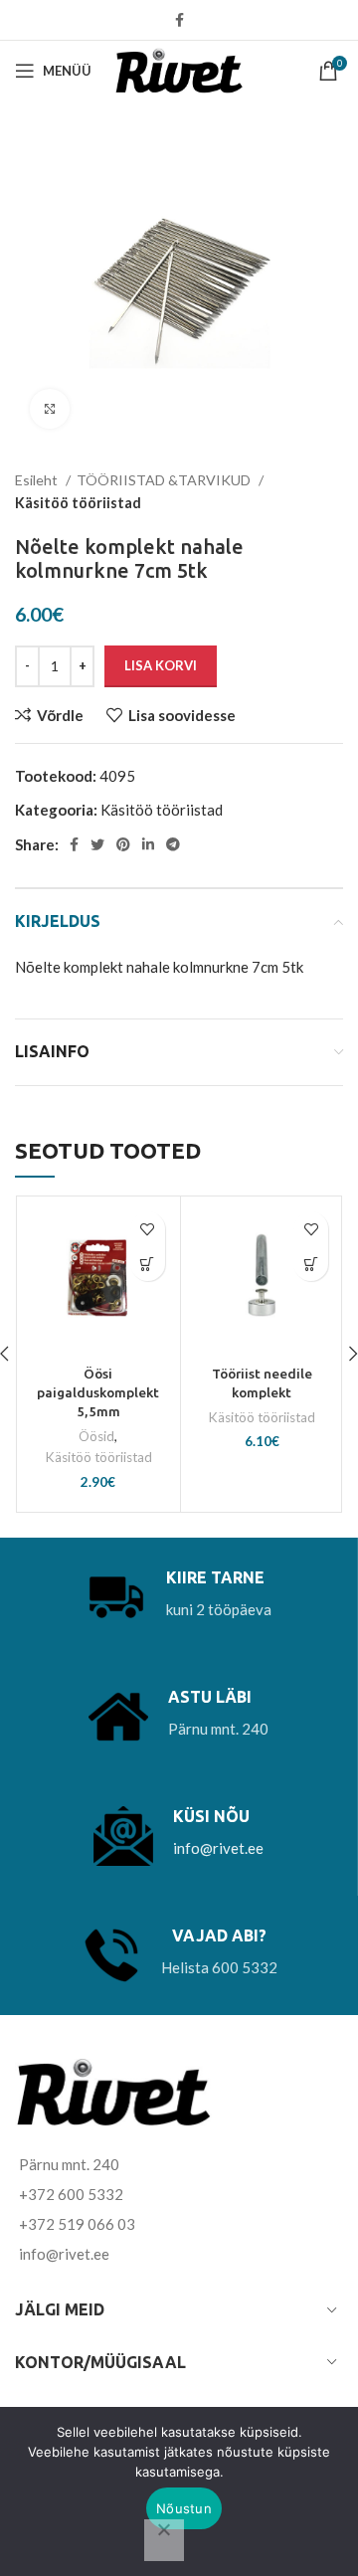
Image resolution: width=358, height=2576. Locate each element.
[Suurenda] (50, 409)
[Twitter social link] (97, 844)
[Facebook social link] (179, 20)
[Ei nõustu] (164, 2540)
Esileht (38, 480)
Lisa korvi (161, 665)
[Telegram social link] (173, 844)
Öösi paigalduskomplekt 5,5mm (98, 1392)
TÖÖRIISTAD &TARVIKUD (165, 480)
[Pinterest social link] (123, 844)
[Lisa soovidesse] (148, 1229)
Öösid (96, 1436)
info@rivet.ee (218, 1848)
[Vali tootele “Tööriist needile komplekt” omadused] (311, 1264)
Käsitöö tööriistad (78, 503)
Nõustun (184, 2508)
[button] (148, 1264)
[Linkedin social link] (148, 844)
